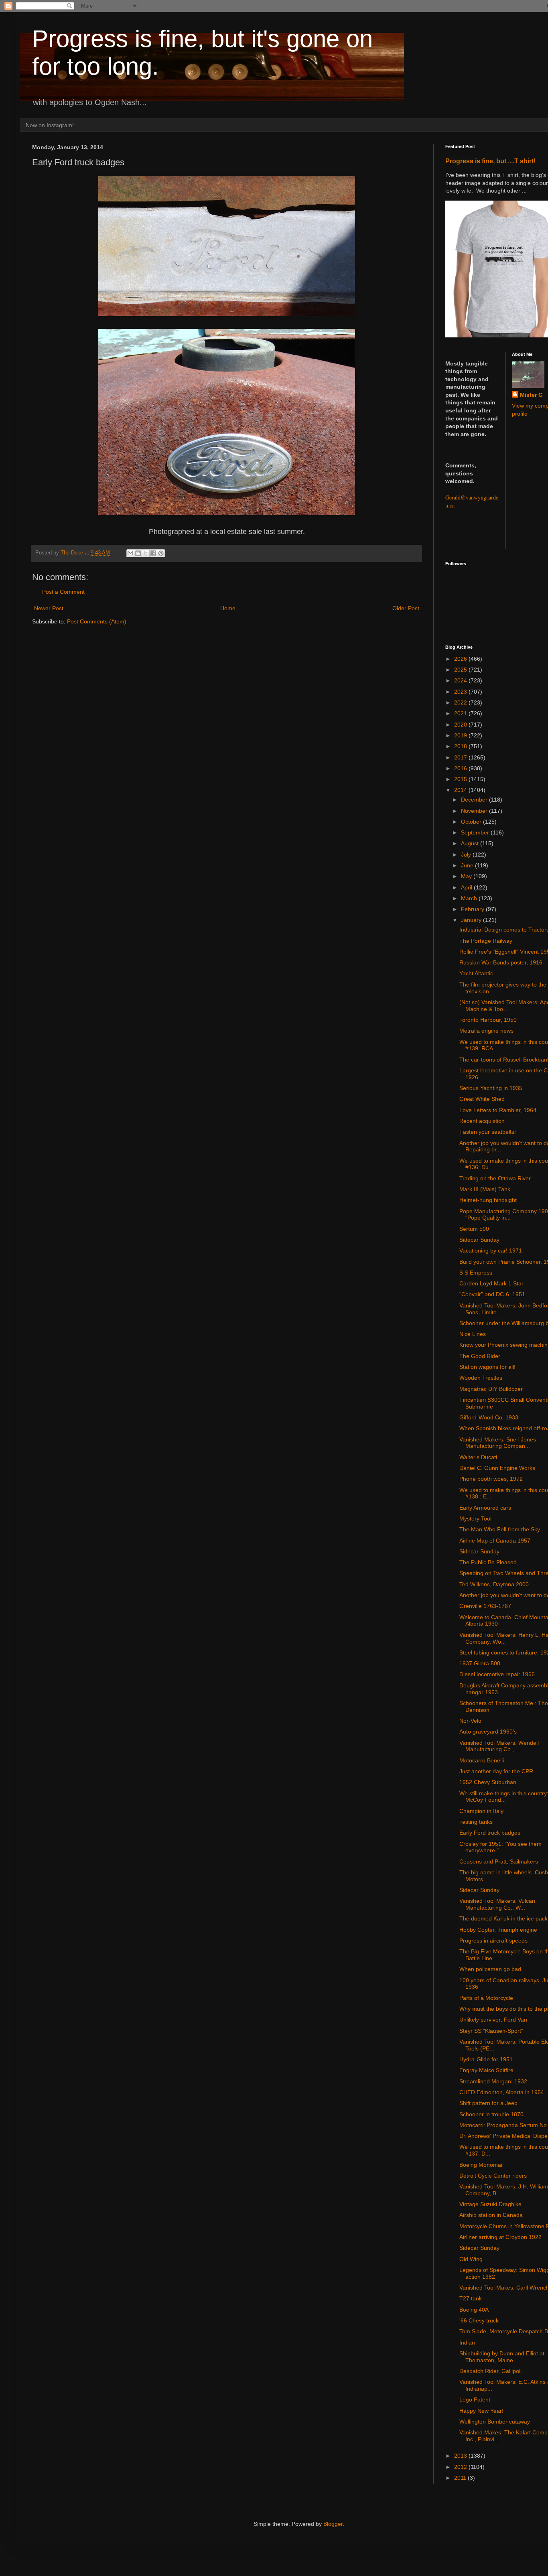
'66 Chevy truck (479, 2320)
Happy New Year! (481, 2411)
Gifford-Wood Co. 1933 (489, 1417)
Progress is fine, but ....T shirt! (490, 161)
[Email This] (130, 553)
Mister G (531, 395)
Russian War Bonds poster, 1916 (501, 962)
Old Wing (471, 2259)
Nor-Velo (470, 1721)
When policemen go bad (490, 1969)
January (472, 920)
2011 (461, 2478)
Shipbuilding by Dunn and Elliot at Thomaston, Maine (502, 2357)
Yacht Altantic (476, 973)
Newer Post (49, 608)
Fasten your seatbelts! (488, 1132)
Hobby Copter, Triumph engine (498, 1930)
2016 (461, 768)
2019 (461, 735)
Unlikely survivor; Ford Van (493, 2020)
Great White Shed (482, 1099)
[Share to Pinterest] (161, 553)
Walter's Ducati (478, 1457)
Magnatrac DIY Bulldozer (491, 1389)
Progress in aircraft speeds (493, 1941)
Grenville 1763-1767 (485, 1606)
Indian (467, 2343)
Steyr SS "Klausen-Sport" (491, 2031)
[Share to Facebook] (153, 553)
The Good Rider (480, 1356)
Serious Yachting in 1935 (491, 1088)
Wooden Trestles (481, 1378)
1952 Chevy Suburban (488, 1782)
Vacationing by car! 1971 (491, 1250)
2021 (461, 713)
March (470, 898)
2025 (461, 670)
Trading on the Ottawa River (495, 1178)
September (476, 832)
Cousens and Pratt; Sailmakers (499, 1861)
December (475, 800)
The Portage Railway (486, 941)
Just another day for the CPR (496, 1771)
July (467, 855)
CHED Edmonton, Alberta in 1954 (502, 2092)
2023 (461, 692)
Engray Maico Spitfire (486, 2070)
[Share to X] (146, 553)
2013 (461, 2456)
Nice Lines (473, 1334)
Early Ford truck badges (490, 1833)
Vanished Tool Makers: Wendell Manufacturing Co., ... (499, 1746)
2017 (461, 757)
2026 (461, 659)
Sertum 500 (474, 1229)
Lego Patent (475, 2399)
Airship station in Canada (491, 2215)
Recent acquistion (482, 1121)
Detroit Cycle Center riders (493, 2176)
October (472, 822)
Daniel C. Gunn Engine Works (497, 1468)
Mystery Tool (475, 1518)
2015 (461, 779)
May (467, 876)
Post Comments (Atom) (97, 621)
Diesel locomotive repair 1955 (497, 1674)
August (471, 843)
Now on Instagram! (50, 125)
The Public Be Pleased (488, 1562)
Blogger (333, 2524)
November (475, 811)
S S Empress (476, 1273)
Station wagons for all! (487, 1367)
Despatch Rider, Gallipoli (490, 2371)
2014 (461, 790)
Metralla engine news (486, 1031)
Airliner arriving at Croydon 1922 (500, 2237)
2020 (461, 725)
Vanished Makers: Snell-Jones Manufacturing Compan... (498, 1443)
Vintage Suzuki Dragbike (490, 2204)
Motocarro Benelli (482, 1760)
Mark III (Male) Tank (485, 1189)
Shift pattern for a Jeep (488, 2103)
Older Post (406, 608)
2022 (461, 702)
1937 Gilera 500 (480, 1663)
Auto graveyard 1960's (488, 1732)
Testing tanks (476, 1822)
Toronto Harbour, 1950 (488, 1020)
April (467, 887)
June (468, 865)
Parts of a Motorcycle (486, 1998)
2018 (461, 746)
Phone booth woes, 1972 (491, 1479)
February (473, 909)
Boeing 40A (474, 2310)
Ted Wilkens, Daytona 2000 (494, 1584)
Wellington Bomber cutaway (495, 2422)
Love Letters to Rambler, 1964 (498, 1110)
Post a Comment (63, 592)
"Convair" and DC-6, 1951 (492, 1294)
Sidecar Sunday (479, 1240)
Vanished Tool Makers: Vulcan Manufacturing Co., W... (497, 1904)
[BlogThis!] (138, 553)
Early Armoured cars (485, 1508)
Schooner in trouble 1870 (491, 2114)
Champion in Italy (481, 1811)
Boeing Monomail (481, 2165)
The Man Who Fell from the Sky (500, 1529)
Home (228, 608)
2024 (461, 680)
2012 (461, 2467)
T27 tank (471, 2298)
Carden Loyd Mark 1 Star (491, 1283)
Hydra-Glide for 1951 (486, 2059)
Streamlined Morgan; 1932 (493, 2081)
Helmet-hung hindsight (488, 1200)
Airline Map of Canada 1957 (495, 1541)
